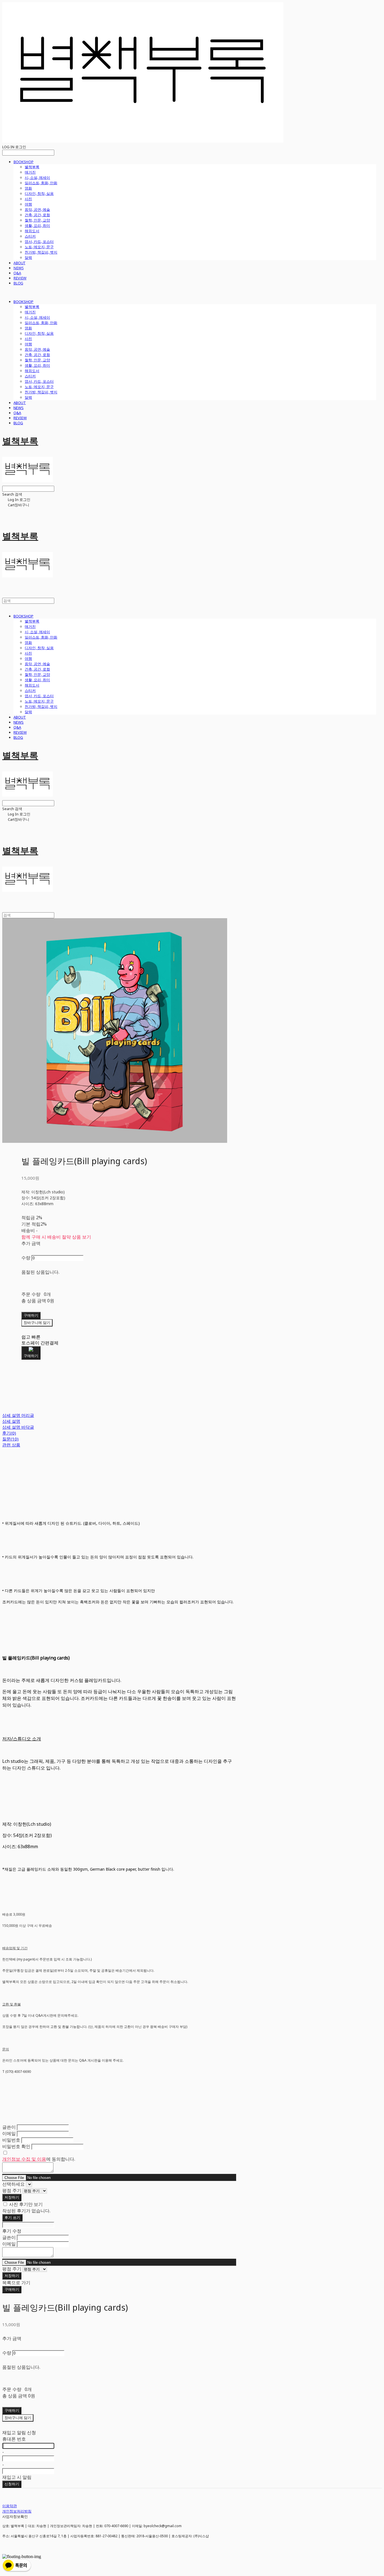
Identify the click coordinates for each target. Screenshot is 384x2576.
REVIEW (20, 278)
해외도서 (32, 231)
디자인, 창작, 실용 (39, 193)
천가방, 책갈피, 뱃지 (41, 252)
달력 (28, 257)
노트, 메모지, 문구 (39, 247)
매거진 (30, 172)
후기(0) (9, 1433)
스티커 (30, 236)
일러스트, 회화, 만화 (41, 183)
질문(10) (10, 1439)
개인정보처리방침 (17, 2511)
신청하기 (12, 2484)
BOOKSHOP (23, 162)
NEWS (19, 268)
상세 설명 (11, 1421)
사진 (28, 199)
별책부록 (32, 167)
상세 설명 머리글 (18, 1415)
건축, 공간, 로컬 (37, 215)
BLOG (18, 283)
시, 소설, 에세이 (37, 177)
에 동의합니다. (39, 2159)
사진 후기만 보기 (26, 2204)
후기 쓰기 (12, 2218)
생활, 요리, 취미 (37, 225)
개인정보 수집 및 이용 (24, 2159)
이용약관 (10, 2506)
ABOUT (19, 263)
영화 (28, 188)
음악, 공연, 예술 (37, 209)
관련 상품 (11, 1445)
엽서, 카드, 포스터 (39, 241)
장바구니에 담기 (18, 2418)
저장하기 (12, 2197)
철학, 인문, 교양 (37, 220)
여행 (28, 204)
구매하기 (12, 2289)
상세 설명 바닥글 (18, 1427)
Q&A (17, 273)
